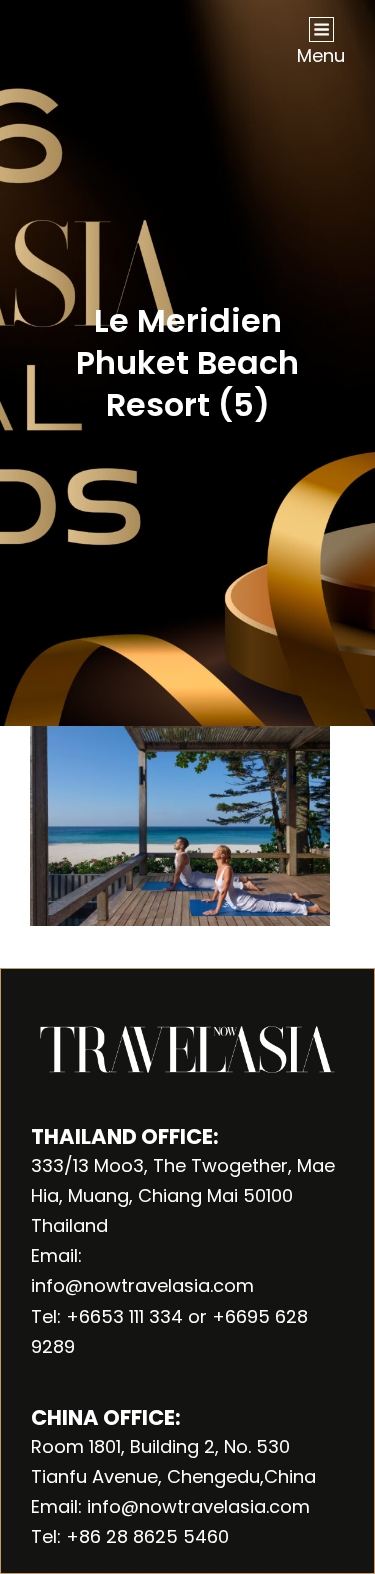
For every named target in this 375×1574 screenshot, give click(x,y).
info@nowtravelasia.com (142, 1285)
